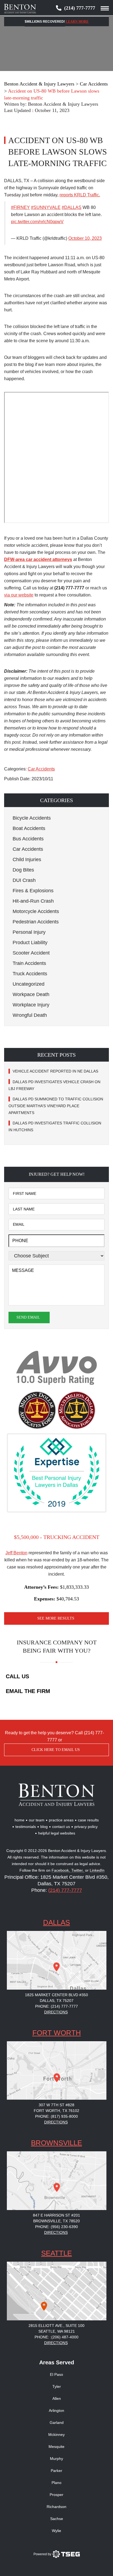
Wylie (56, 2531)
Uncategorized (29, 984)
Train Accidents (29, 963)
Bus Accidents (28, 839)
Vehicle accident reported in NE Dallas (56, 1071)
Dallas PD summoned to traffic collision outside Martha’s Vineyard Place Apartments (56, 1106)
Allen (57, 2398)
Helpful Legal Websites (57, 1833)
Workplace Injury (31, 1005)
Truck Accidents (30, 974)
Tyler (57, 2386)
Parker (56, 2471)
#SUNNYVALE (46, 207)
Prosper (56, 2495)
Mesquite (56, 2447)
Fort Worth (57, 2033)
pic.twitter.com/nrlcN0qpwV (37, 222)
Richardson (56, 2507)
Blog (44, 1827)
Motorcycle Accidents (36, 911)
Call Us (17, 1676)
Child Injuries (27, 859)
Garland (57, 2423)
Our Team (37, 1820)
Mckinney (56, 2435)
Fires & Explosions (33, 891)
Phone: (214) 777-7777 (56, 2006)
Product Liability (30, 943)
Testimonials (26, 1827)
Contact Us (61, 1827)
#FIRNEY (20, 207)
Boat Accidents (29, 828)
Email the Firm (28, 1691)
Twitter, (78, 1870)
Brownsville (56, 2143)
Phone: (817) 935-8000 (56, 2116)
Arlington (56, 2410)
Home (19, 1820)
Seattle (56, 2253)
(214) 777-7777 (80, 8)
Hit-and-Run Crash (33, 901)
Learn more (77, 22)
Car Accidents (41, 769)
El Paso (56, 2374)
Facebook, (61, 1870)
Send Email (28, 1317)
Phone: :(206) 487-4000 (56, 2337)
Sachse (57, 2519)
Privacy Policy (86, 1827)
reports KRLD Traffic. (80, 195)
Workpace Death (31, 994)
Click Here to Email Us (56, 1750)
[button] (56, 800)
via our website (19, 595)
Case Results (88, 1820)
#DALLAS (72, 207)
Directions (56, 2012)
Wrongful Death (30, 1015)
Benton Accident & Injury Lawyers (63, 104)
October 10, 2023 (85, 238)
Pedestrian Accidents (36, 922)
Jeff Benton (16, 1553)
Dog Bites (23, 870)
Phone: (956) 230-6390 (56, 2227)
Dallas (56, 1922)
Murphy (56, 2459)
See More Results (56, 1618)
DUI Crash (24, 880)
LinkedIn (97, 1870)
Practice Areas (61, 1820)
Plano (56, 2483)
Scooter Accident (31, 953)
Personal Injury (29, 932)
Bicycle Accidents (32, 818)
